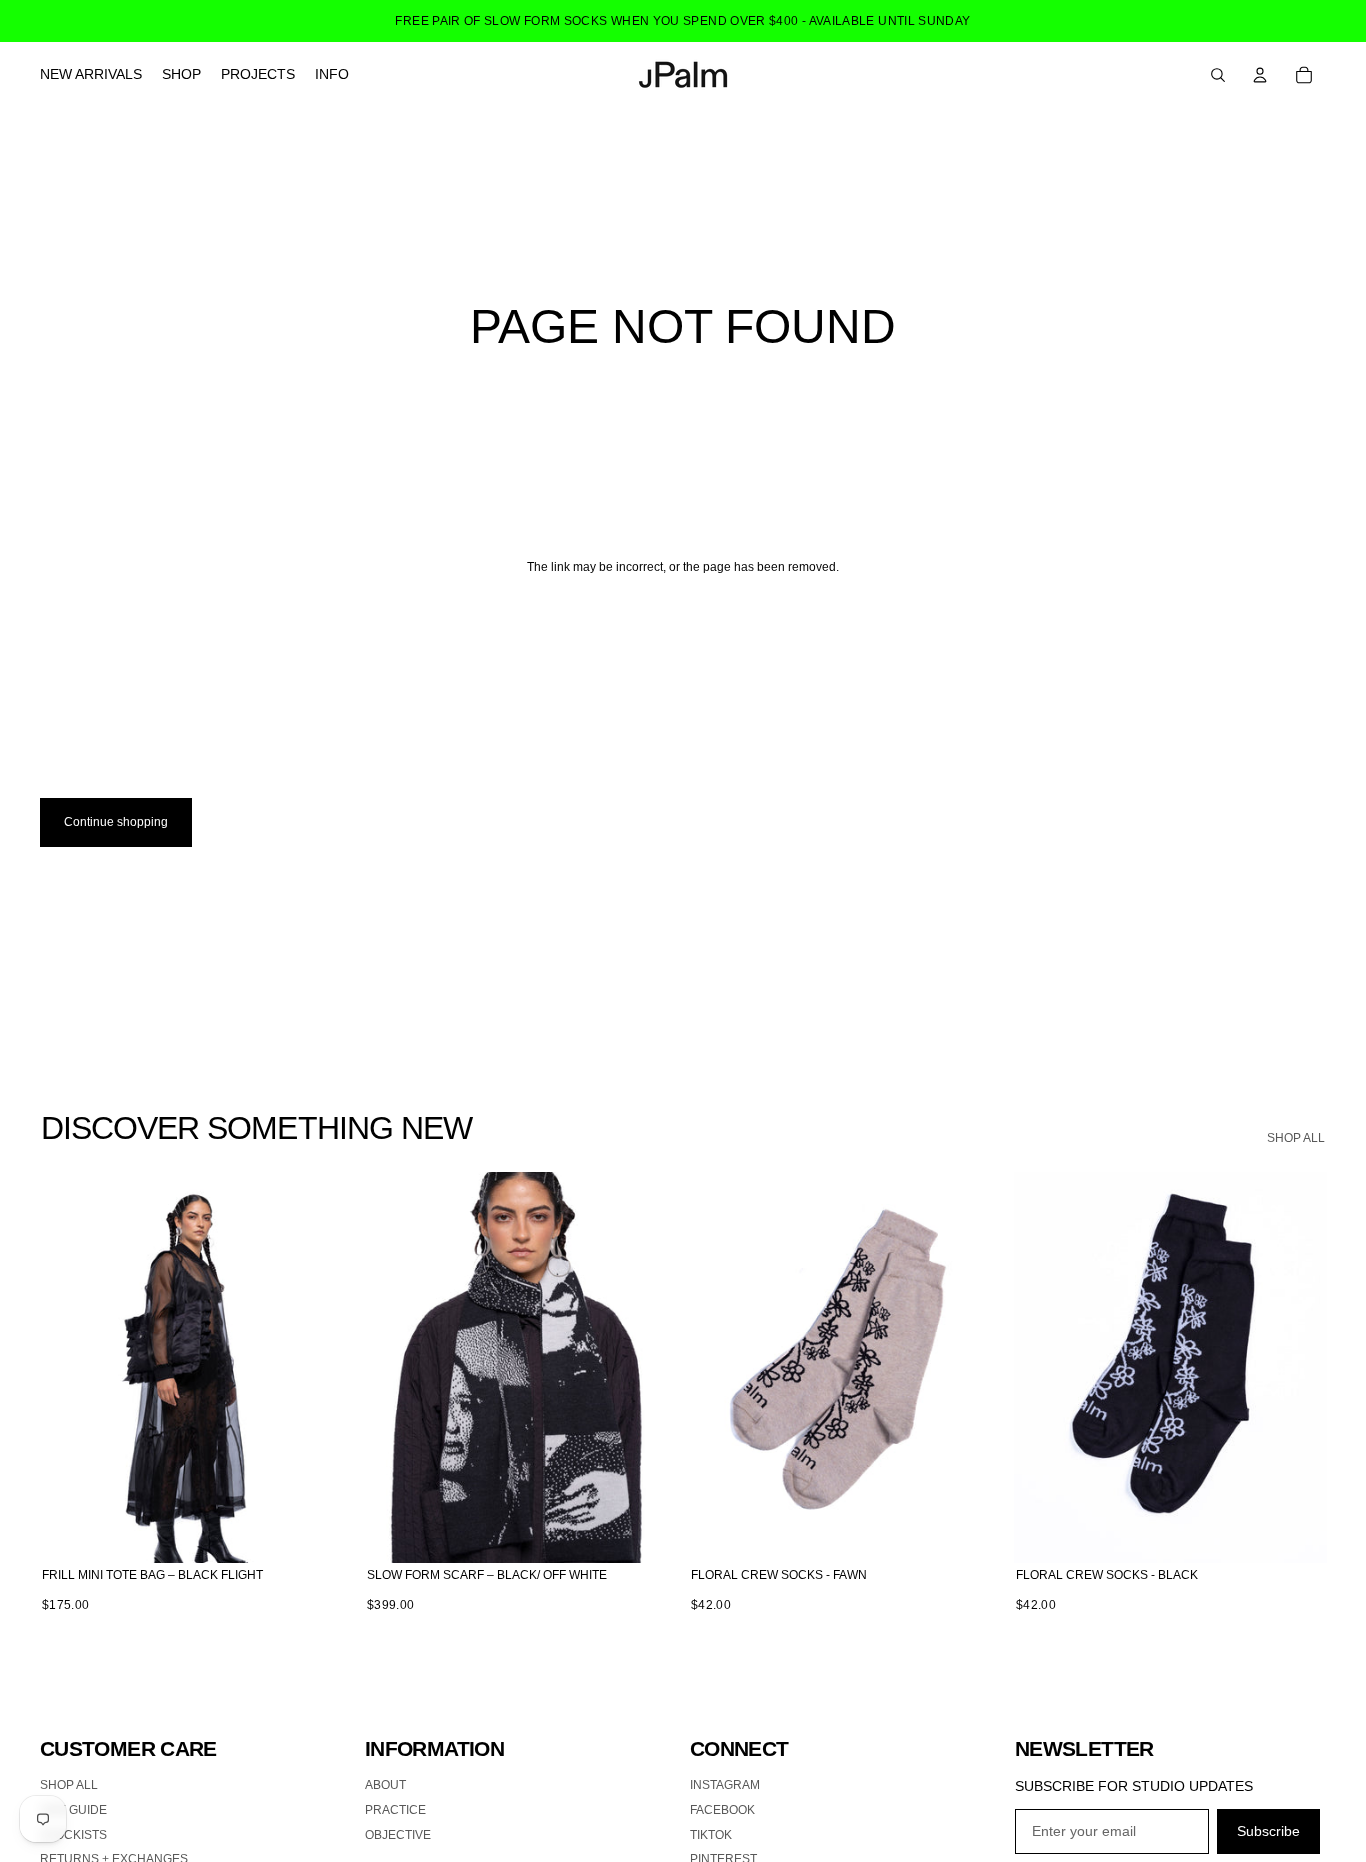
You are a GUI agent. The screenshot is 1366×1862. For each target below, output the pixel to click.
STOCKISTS (73, 1835)
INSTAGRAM (725, 1785)
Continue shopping (116, 822)
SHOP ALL (1296, 1138)
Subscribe (1268, 1831)
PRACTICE (395, 1810)
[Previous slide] (70, 1367)
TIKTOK (711, 1835)
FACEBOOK (722, 1810)
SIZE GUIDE (73, 1810)
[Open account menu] (1260, 75)
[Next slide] (323, 1367)
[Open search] (1218, 75)
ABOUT (385, 1785)
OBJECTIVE (398, 1835)
